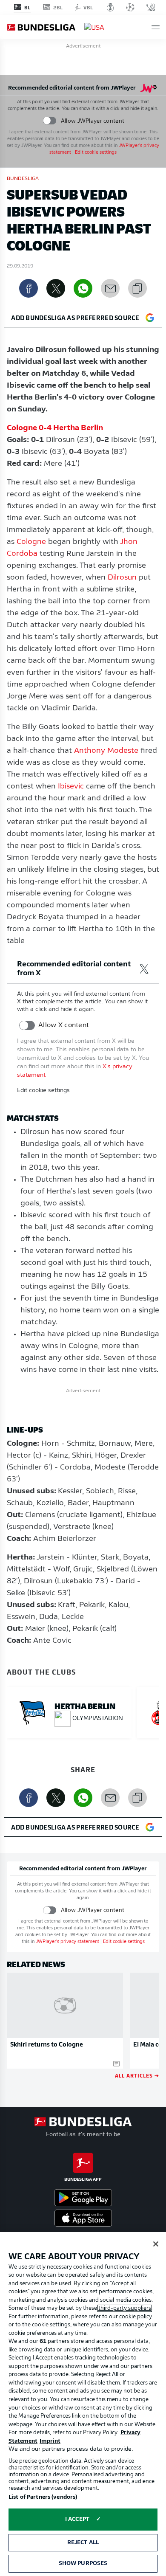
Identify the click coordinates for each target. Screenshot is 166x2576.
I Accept (77, 2519)
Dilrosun (122, 578)
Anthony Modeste (106, 751)
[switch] (50, 121)
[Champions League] (130, 7)
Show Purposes (83, 2563)
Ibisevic (71, 787)
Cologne (31, 542)
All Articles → (137, 2075)
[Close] (156, 2244)
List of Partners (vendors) (43, 2497)
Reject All (83, 2543)
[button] (156, 27)
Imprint (50, 2441)
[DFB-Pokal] (110, 7)
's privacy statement (67, 1942)
